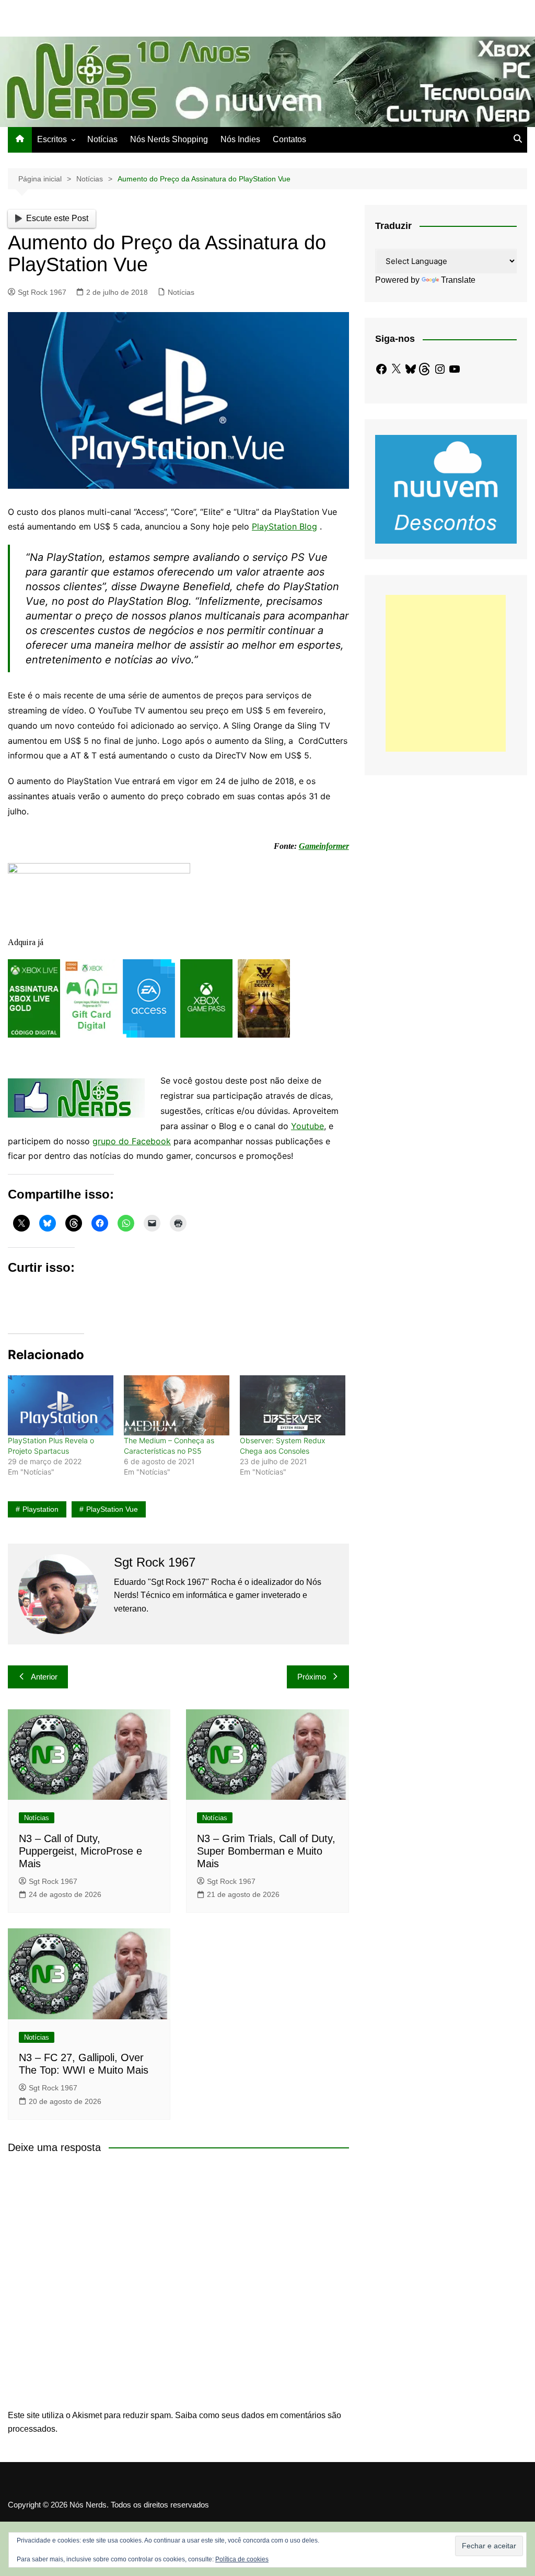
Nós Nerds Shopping (169, 139)
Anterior (44, 1677)
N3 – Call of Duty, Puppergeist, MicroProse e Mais (80, 1851)
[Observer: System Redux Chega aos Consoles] (293, 1405)
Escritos (52, 139)
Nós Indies (240, 139)
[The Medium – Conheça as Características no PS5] (177, 1405)
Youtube (307, 1126)
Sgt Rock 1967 (42, 292)
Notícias (102, 139)
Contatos (289, 139)
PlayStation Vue (112, 1509)
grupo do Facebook (132, 1141)
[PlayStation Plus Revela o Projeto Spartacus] (61, 1405)
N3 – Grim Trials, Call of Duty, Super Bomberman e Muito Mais (266, 1851)
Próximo (312, 1677)
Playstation (40, 1509)
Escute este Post (57, 218)
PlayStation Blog (284, 526)
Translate (458, 280)
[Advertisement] (446, 673)
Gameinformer (324, 846)
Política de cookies (242, 2559)
